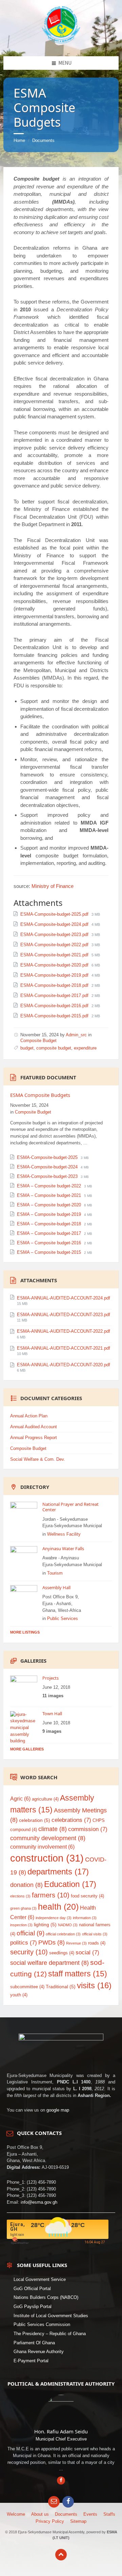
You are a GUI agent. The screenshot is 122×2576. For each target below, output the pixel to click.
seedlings (62, 1953)
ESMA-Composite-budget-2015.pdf (55, 1016)
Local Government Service (40, 2279)
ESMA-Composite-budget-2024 (48, 1167)
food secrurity (87, 1896)
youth (19, 1995)
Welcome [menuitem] (16, 2514)
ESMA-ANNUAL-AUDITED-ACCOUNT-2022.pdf (64, 1331)
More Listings (25, 1632)
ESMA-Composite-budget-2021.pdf (55, 955)
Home (19, 140)
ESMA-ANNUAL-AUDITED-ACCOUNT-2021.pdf (64, 1348)
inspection (21, 1925)
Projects (50, 1678)
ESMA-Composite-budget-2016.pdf (55, 1006)
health (58, 1907)
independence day (54, 1918)
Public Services (63, 1618)
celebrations (71, 1820)
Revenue (76, 1943)
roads (97, 1943)
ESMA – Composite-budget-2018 (50, 1224)
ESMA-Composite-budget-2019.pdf (55, 975)
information (85, 1918)
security (29, 1952)
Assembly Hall (56, 1587)
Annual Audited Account (34, 1427)
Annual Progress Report (34, 1438)
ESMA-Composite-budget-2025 (48, 1157)
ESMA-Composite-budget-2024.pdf (55, 924)
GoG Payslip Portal (33, 2307)
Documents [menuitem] (66, 2514)
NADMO (68, 1925)
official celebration (63, 1934)
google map (58, 2110)
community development (48, 1838)
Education (70, 1884)
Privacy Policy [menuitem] (50, 2521)
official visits (95, 1934)
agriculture (45, 1799)
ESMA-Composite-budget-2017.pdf (55, 995)
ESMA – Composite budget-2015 (50, 1252)
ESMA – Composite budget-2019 (50, 1214)
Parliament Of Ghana (34, 2343)
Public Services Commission (42, 2324)
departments (58, 1872)
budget (27, 1048)
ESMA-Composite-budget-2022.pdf (55, 945)
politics (24, 1943)
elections (20, 1896)
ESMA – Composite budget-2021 (50, 1195)
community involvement (42, 1847)
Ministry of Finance (53, 886)
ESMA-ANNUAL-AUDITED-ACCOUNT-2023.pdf (64, 1315)
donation (26, 1885)
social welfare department (49, 1963)
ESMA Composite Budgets (40, 1095)
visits (94, 1986)
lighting (45, 1925)
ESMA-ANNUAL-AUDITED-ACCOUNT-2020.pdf (64, 1365)
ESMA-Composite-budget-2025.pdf (55, 914)
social (87, 1952)
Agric (20, 1799)
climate (53, 1829)
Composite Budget (38, 1041)
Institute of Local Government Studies (51, 2316)
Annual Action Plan (29, 1416)
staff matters (78, 1974)
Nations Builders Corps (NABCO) (46, 2297)
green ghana (23, 1908)
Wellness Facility (64, 1534)
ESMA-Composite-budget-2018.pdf (55, 985)
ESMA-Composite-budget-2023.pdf (55, 934)
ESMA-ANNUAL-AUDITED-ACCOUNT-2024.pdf (64, 1298)
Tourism (55, 1573)
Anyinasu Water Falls (63, 1549)
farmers (51, 1895)
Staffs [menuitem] (109, 2514)
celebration (35, 1820)
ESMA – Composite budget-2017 (50, 1233)
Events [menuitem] (90, 2514)
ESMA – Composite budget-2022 (50, 1186)
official (30, 1933)
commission (88, 1829)
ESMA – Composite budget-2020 (50, 1205)
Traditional (61, 1987)
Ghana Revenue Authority (39, 2352)
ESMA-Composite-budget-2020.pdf (55, 965)
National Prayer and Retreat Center (70, 1507)
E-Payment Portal (31, 2361)
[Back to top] (61, 2555)
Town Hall (52, 1713)
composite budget (54, 1048)
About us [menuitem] (40, 2514)
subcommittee (27, 1987)
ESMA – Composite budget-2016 (50, 1243)
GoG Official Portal (32, 2289)
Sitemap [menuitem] (78, 2521)
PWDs (52, 1943)
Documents (43, 140)
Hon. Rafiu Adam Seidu (61, 2431)
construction (47, 1858)
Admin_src (76, 1035)
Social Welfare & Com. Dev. (38, 1459)
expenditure (85, 1048)
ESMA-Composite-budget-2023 (48, 1176)
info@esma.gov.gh (39, 2202)
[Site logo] (61, 42)
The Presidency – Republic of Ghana (50, 2334)
